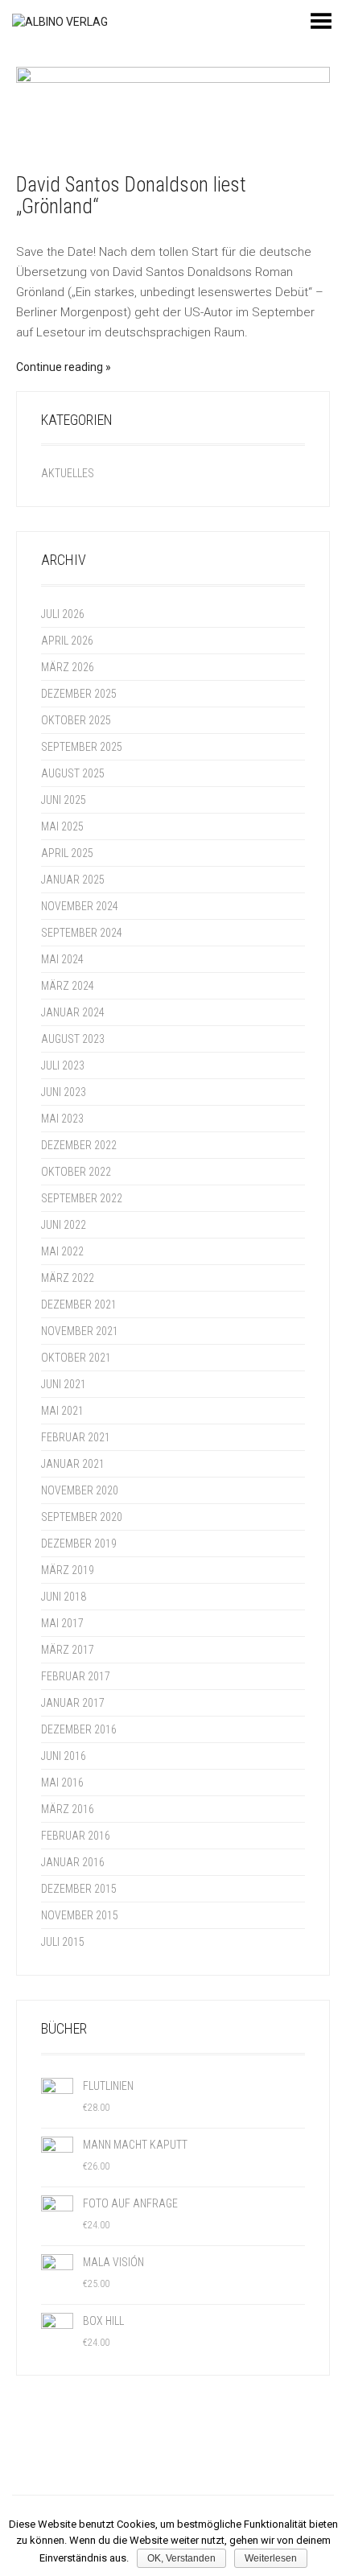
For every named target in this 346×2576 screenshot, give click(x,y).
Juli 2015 (63, 1942)
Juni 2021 (64, 1384)
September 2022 (82, 1198)
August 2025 (73, 773)
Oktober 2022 (76, 1172)
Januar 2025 (73, 880)
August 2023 (73, 1039)
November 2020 (80, 1490)
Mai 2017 (62, 1623)
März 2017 (68, 1650)
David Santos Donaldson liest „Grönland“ (131, 196)
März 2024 (68, 986)
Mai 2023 (62, 1119)
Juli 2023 (63, 1065)
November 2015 (80, 1915)
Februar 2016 (76, 1836)
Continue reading (60, 367)
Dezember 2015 (79, 1889)
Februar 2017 (76, 1676)
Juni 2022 (64, 1225)
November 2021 (80, 1331)
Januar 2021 (73, 1464)
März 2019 (68, 1570)
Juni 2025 (64, 800)
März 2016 (68, 1809)
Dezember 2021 (79, 1304)
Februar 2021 (76, 1437)
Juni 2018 (64, 1597)
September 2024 (82, 933)
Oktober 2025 (76, 720)
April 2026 (67, 641)
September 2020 (82, 1517)
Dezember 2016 (79, 1729)
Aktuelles (68, 473)
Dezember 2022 (79, 1145)
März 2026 (68, 667)
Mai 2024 (62, 959)
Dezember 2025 (79, 694)
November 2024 (80, 906)
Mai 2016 (62, 1783)
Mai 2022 (62, 1251)
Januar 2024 (73, 1012)
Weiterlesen (271, 2558)
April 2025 (67, 853)
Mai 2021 (62, 1411)
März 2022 (68, 1278)
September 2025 (82, 747)
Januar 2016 (73, 1862)
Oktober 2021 (76, 1358)
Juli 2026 (63, 614)
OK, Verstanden (181, 2558)
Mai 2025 (62, 826)
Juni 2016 (64, 1756)
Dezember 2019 (79, 1544)
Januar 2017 (73, 1703)
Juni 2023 (64, 1092)
